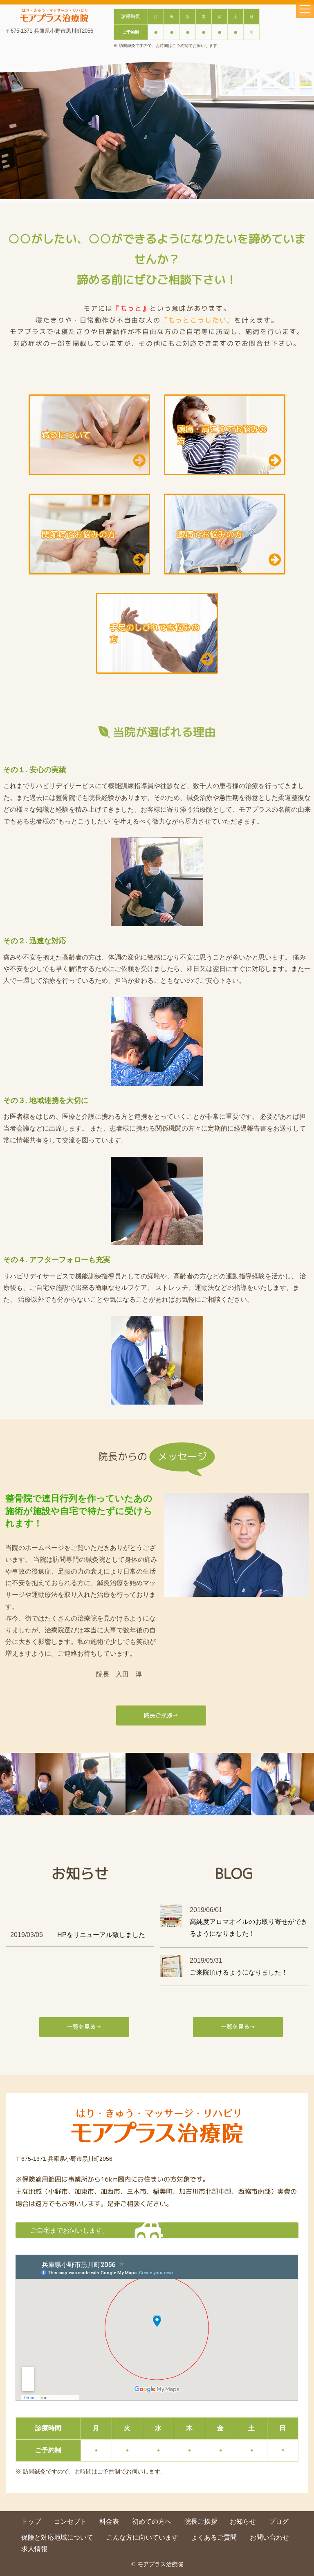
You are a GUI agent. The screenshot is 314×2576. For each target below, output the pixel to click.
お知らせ (243, 2521)
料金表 (109, 2521)
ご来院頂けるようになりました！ (239, 1972)
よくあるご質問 (214, 2537)
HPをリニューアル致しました (101, 1935)
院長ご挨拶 (201, 2521)
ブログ (279, 2521)
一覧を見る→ (84, 2027)
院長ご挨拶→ (161, 1715)
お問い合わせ (269, 2537)
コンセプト (70, 2521)
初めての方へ (152, 2521)
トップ (31, 2521)
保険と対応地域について (57, 2537)
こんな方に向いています (142, 2537)
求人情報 (34, 2549)
